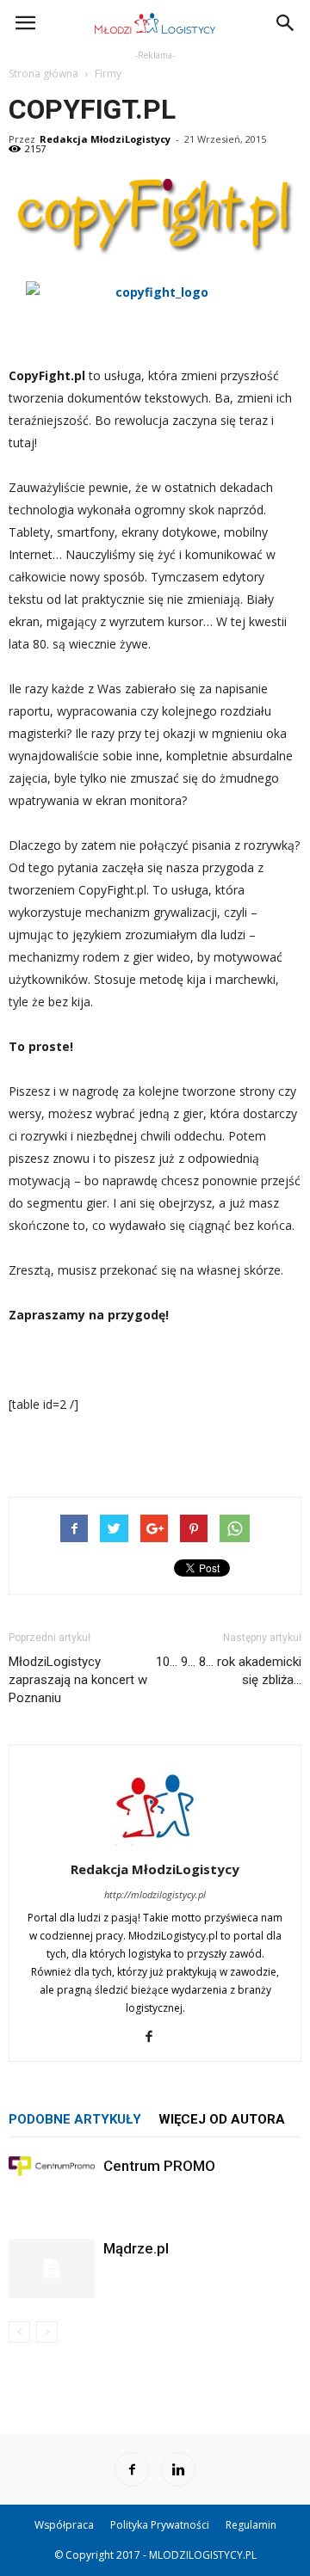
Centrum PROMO (159, 2166)
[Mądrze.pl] (52, 2269)
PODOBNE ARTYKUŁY (75, 2119)
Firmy (108, 74)
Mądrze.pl (136, 2248)
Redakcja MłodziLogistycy (105, 139)
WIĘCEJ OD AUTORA (222, 2119)
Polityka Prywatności (160, 2525)
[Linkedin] (178, 2469)
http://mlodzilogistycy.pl (155, 1894)
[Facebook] (155, 2037)
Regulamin (251, 2525)
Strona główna (43, 74)
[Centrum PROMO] (52, 2166)
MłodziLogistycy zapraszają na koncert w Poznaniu (78, 1680)
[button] (286, 23)
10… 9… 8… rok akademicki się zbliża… (229, 1671)
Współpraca (64, 2525)
